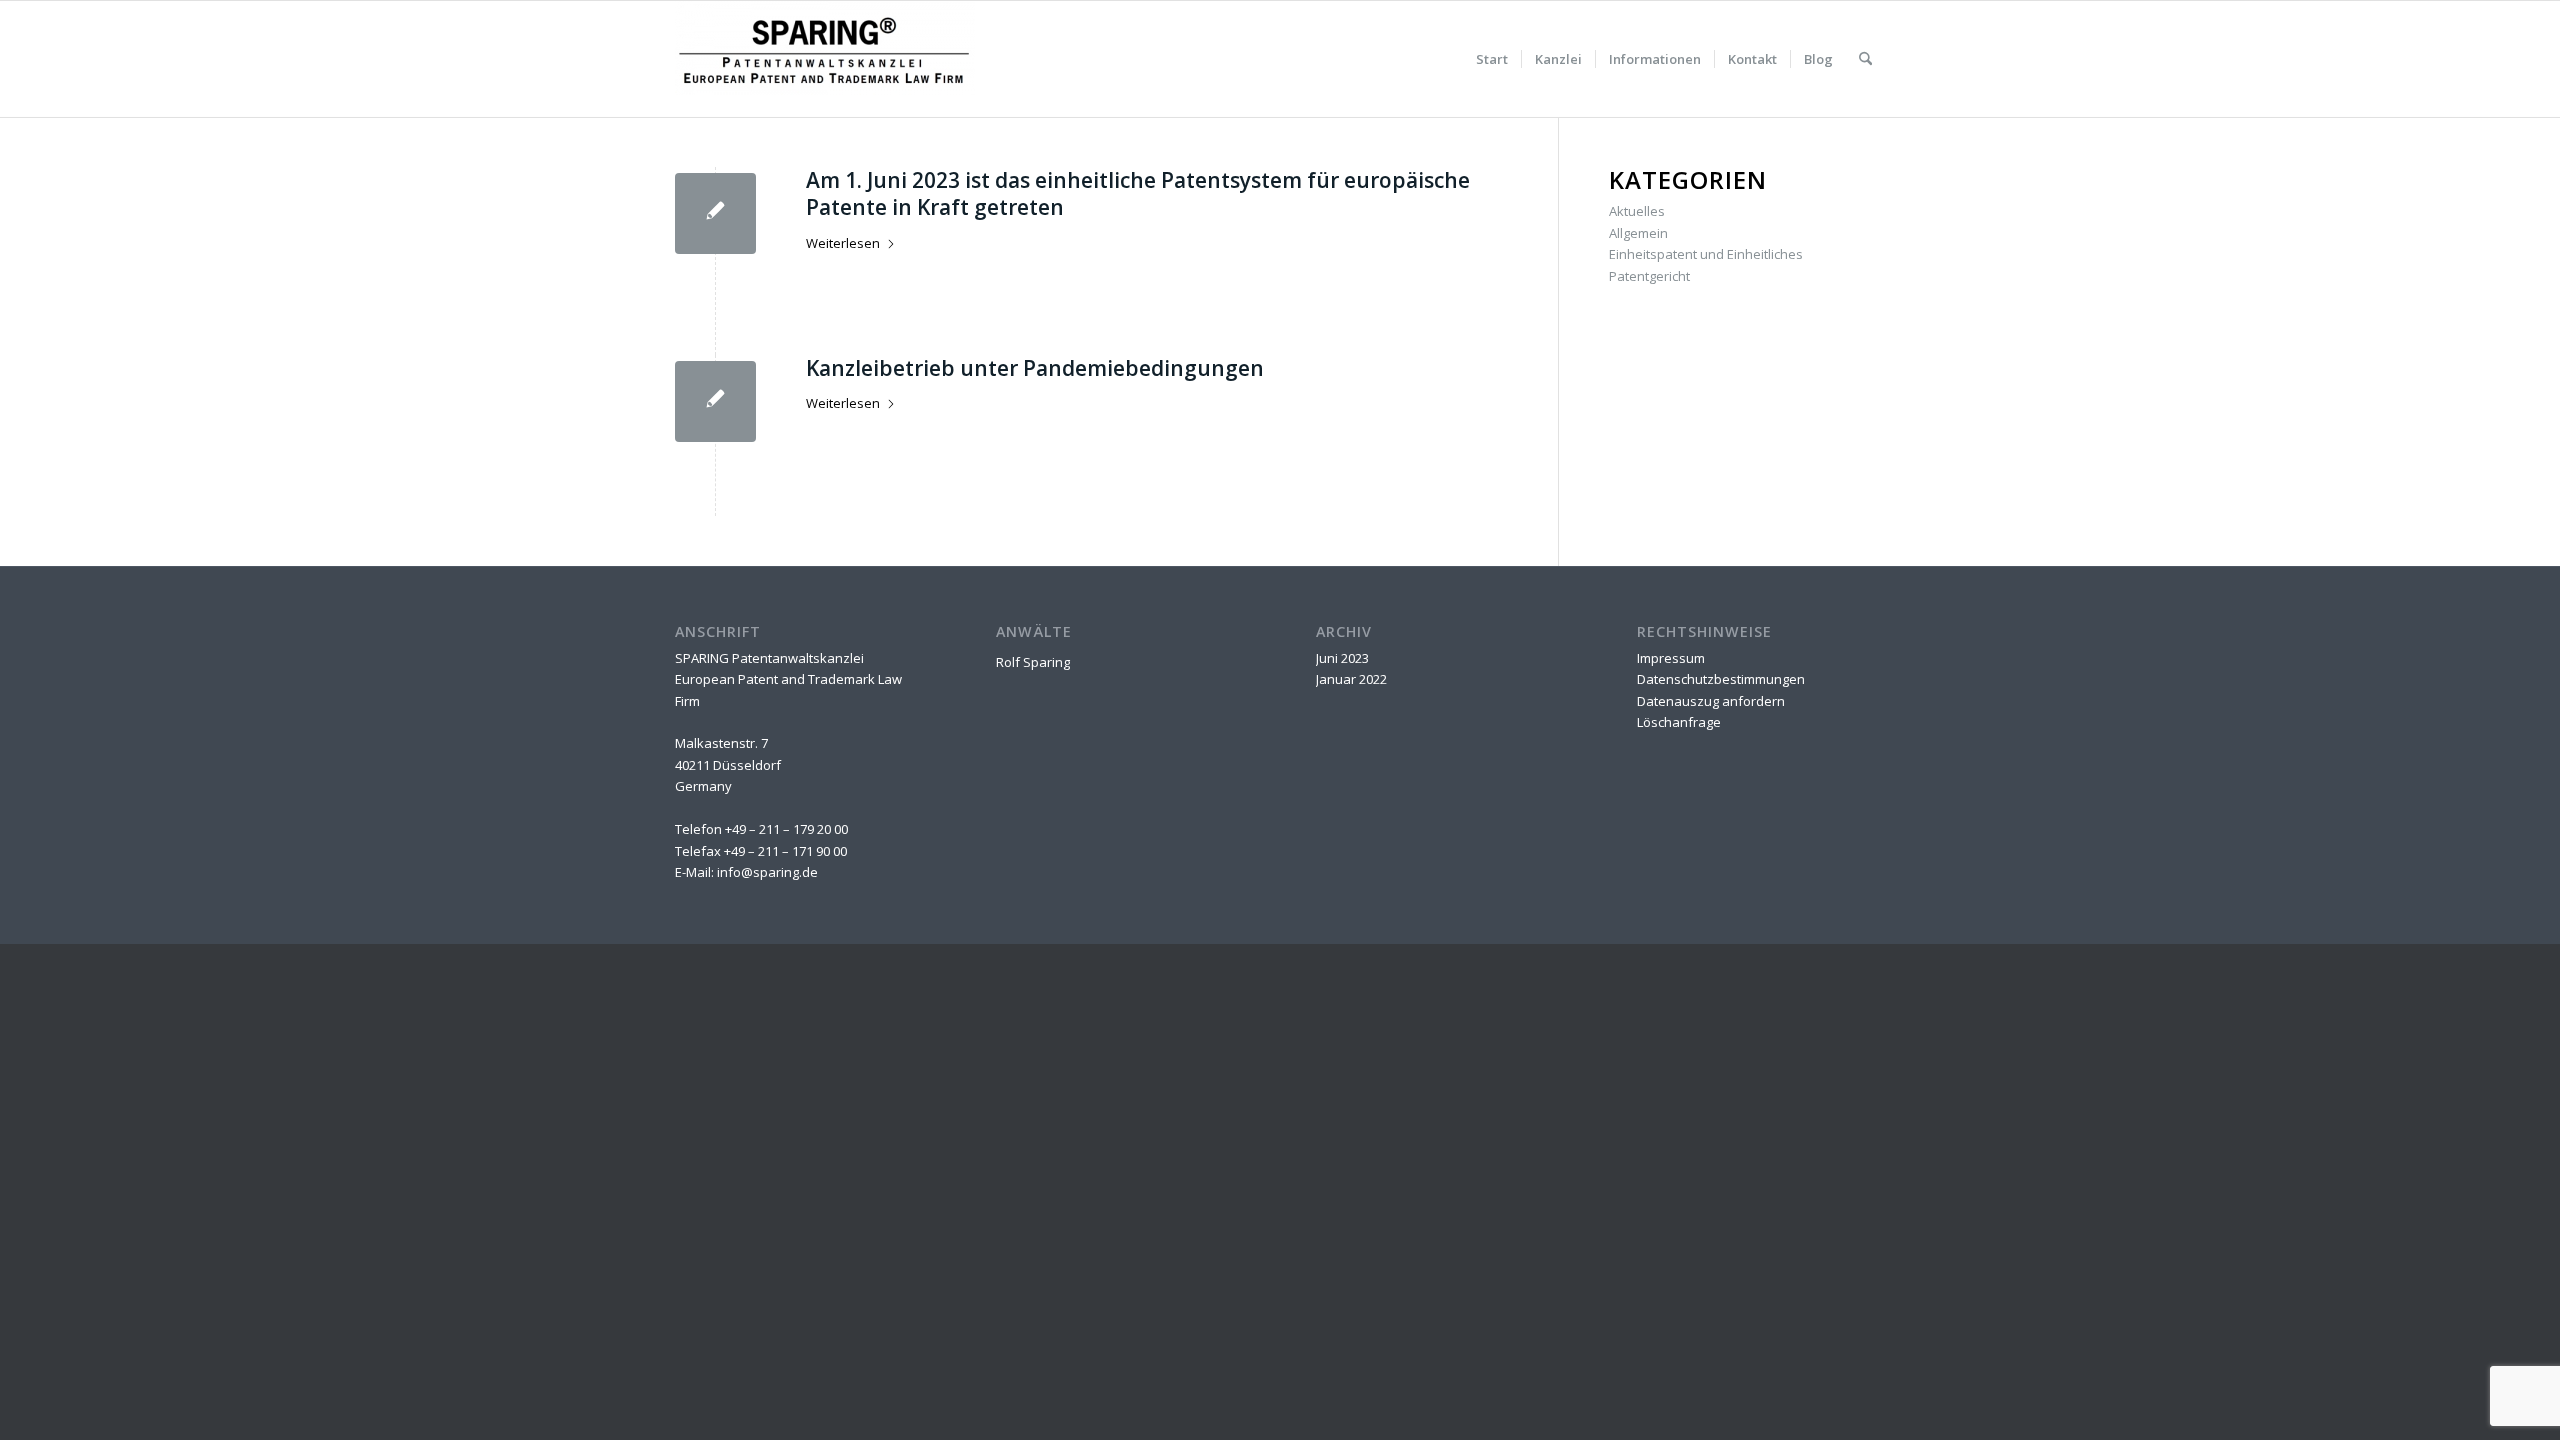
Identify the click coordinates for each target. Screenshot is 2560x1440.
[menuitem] (1492, 59)
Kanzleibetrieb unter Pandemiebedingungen (1035, 368)
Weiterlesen (843, 243)
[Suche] (1865, 59)
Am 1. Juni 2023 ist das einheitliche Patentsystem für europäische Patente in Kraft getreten (1138, 193)
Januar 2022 (1351, 679)
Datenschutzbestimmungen (1721, 679)
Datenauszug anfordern (1711, 701)
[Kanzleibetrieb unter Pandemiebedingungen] (715, 401)
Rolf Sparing (1033, 662)
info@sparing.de (767, 872)
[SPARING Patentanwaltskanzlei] (825, 59)
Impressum (1671, 658)
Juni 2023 (1342, 658)
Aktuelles (1637, 211)
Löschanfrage (1679, 722)
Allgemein (1638, 233)
